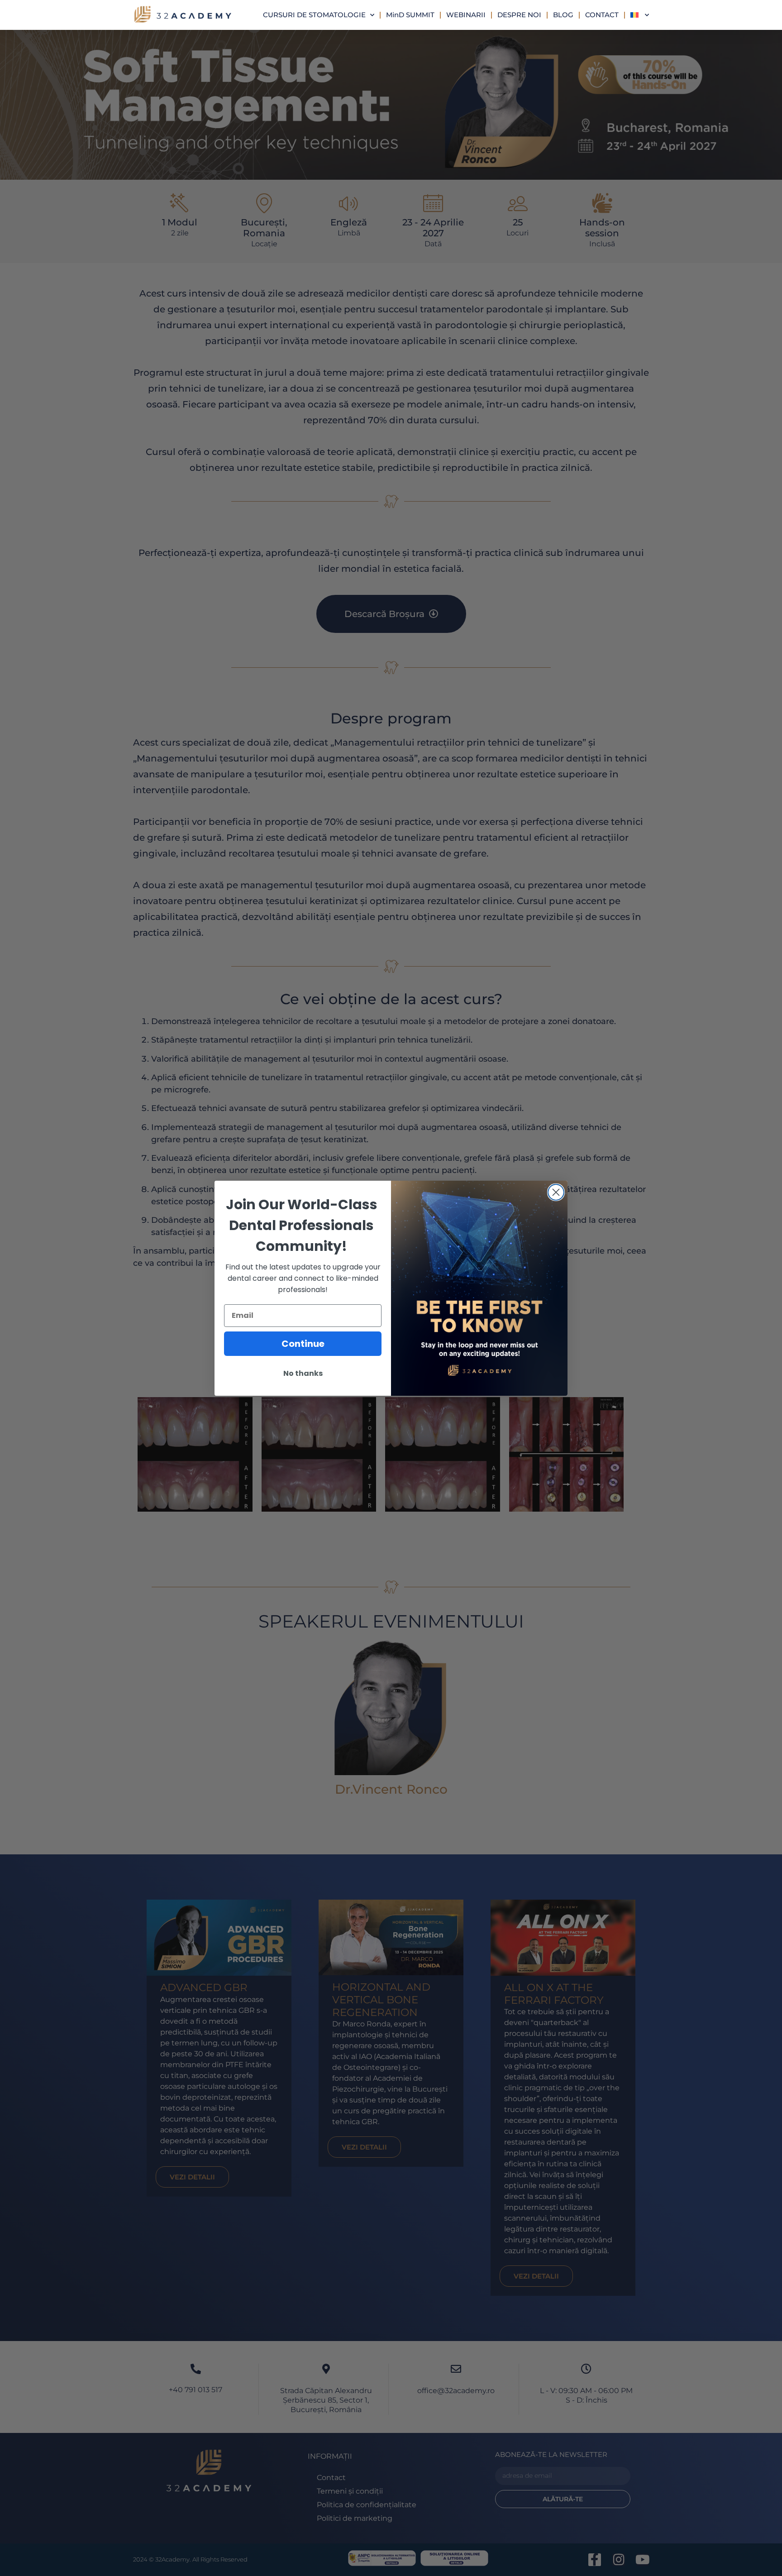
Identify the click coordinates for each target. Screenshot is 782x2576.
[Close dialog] (556, 1192)
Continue (303, 1344)
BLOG (563, 15)
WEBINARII (466, 15)
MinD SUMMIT (410, 15)
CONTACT (602, 15)
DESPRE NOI (519, 15)
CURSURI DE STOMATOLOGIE (314, 15)
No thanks (303, 1373)
